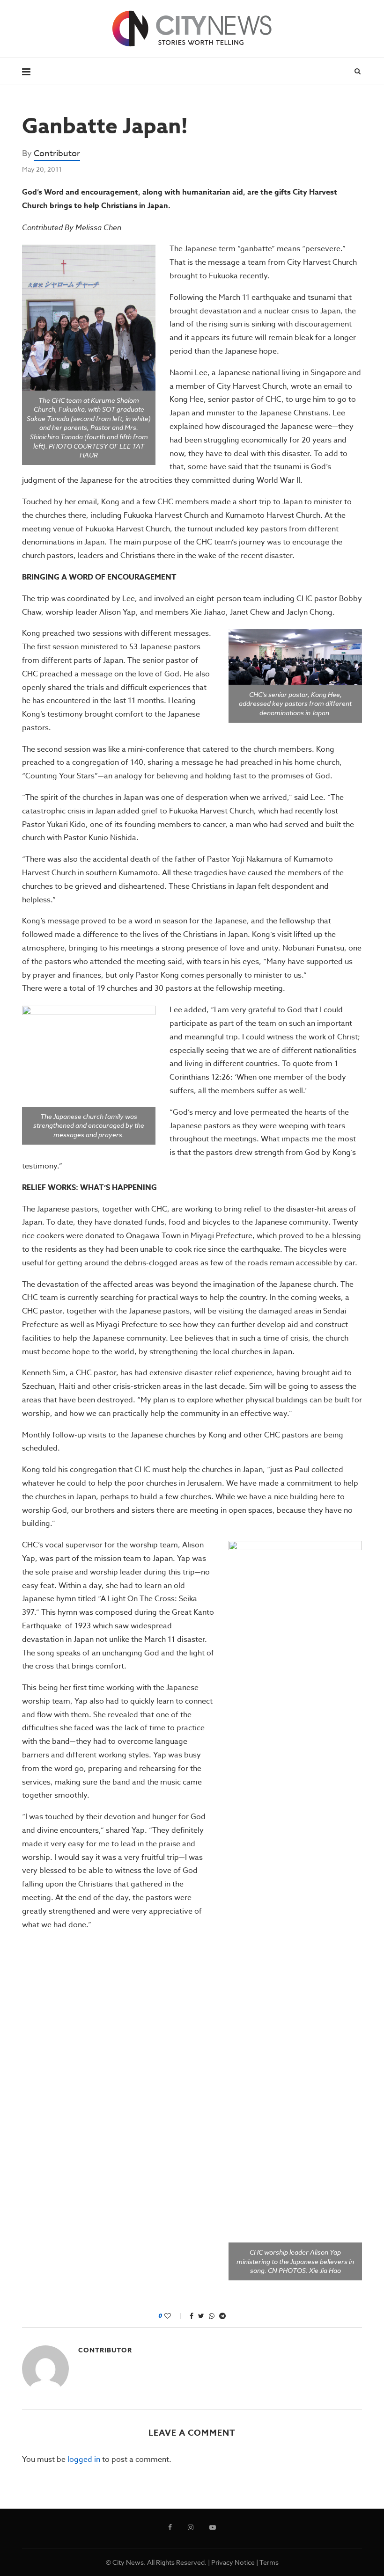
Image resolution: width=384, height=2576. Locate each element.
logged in (84, 2460)
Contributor (57, 154)
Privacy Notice (233, 2562)
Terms (269, 2562)
